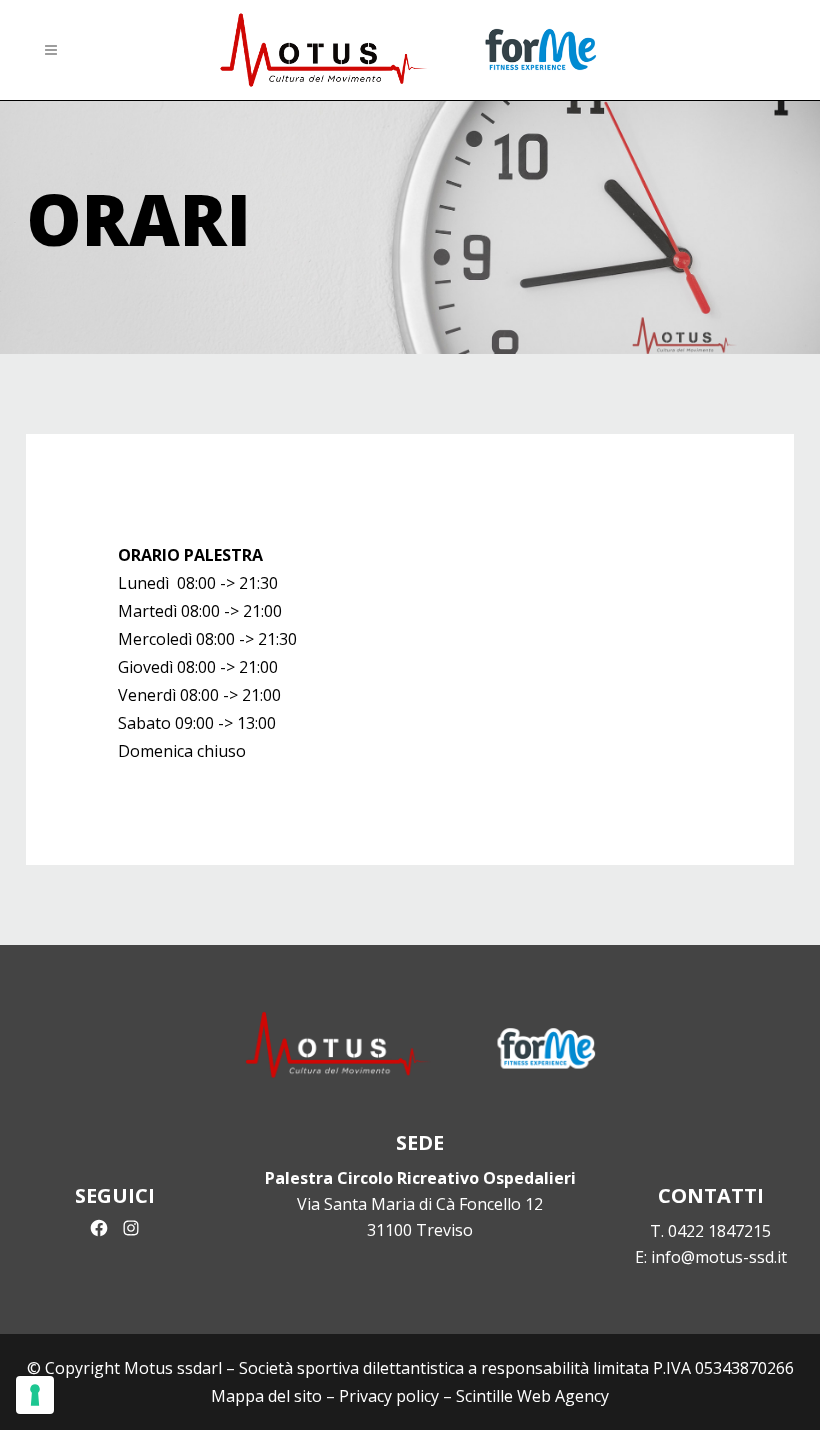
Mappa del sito (266, 1396)
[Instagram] (131, 1228)
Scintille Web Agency (532, 1396)
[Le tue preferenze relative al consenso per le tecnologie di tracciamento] (35, 1395)
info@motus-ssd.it (719, 1257)
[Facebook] (99, 1228)
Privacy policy (389, 1396)
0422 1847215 (719, 1231)
